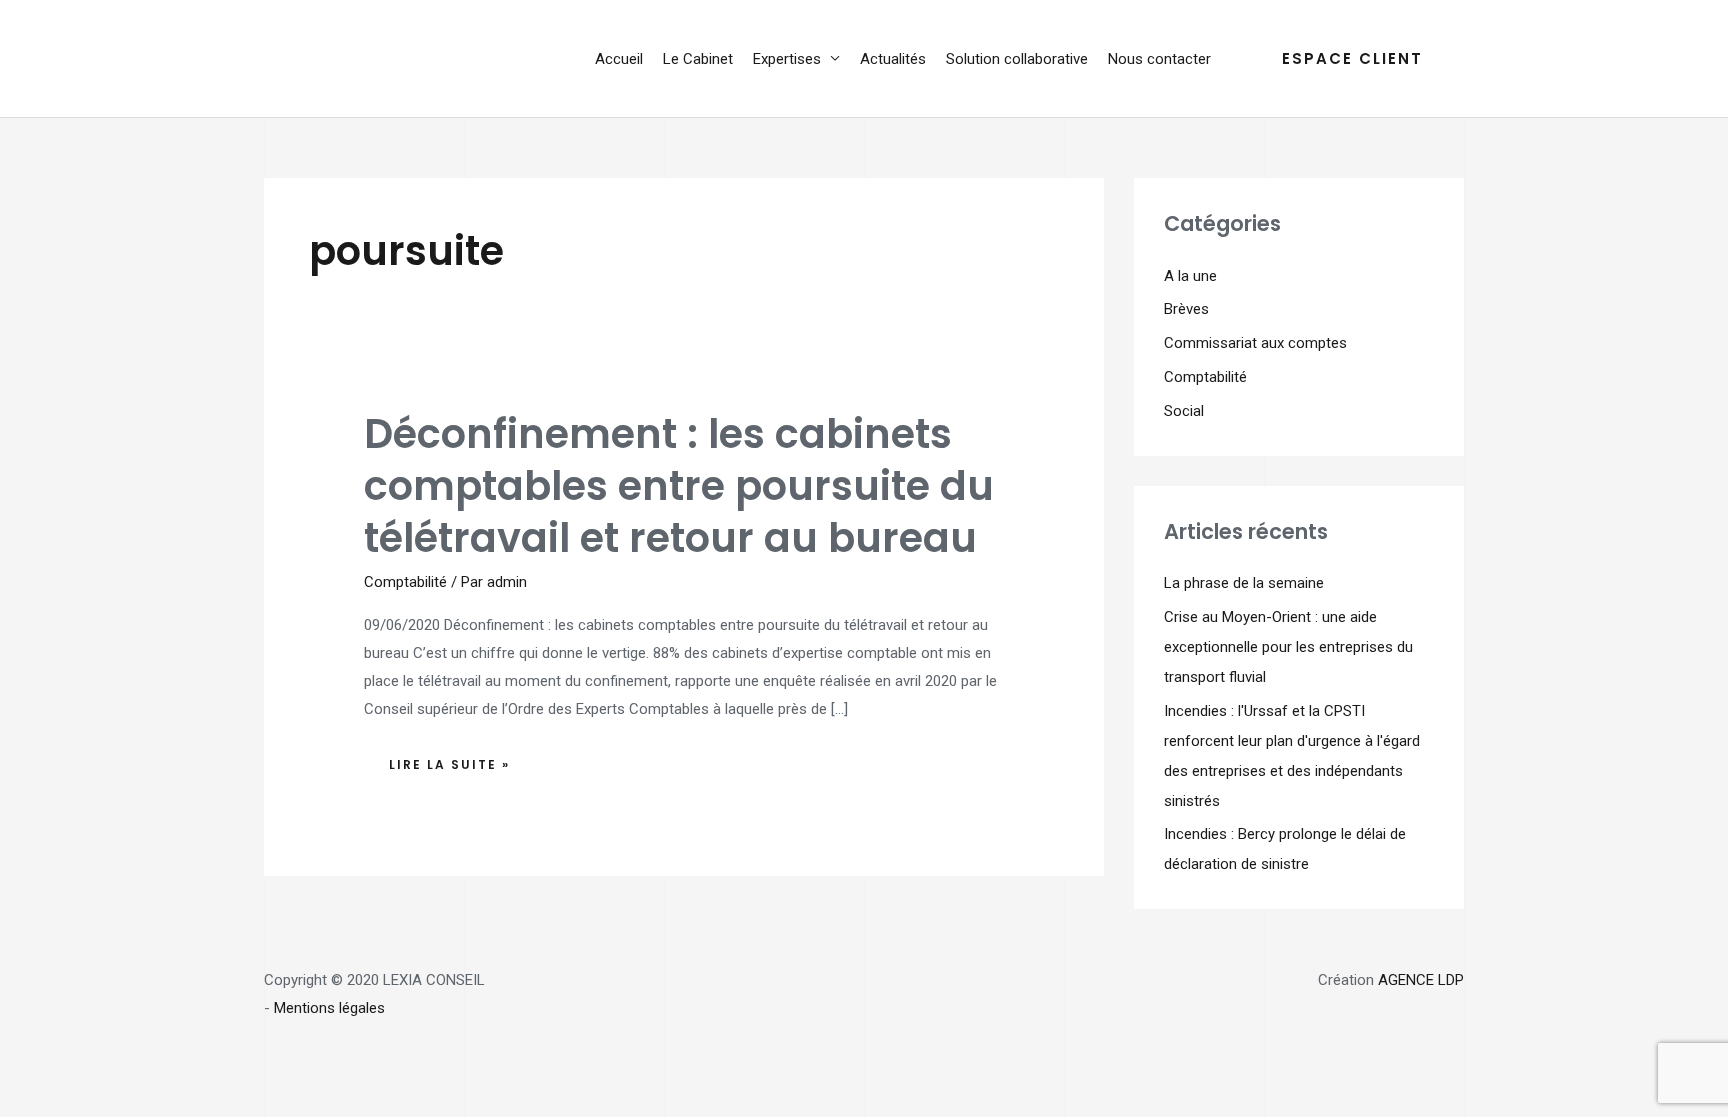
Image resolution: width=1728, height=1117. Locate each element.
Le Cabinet (698, 59)
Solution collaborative (1017, 59)
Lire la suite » (454, 759)
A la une (1190, 276)
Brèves (1186, 309)
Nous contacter (1159, 59)
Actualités (893, 59)
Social (1184, 411)
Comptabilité (405, 582)
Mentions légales (329, 1008)
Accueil (619, 59)
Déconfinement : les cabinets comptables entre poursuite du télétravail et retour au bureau (679, 486)
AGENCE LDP (1421, 980)
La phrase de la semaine (1244, 583)
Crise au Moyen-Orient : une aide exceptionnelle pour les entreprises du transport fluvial (1288, 647)
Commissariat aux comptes (1255, 343)
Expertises (787, 59)
